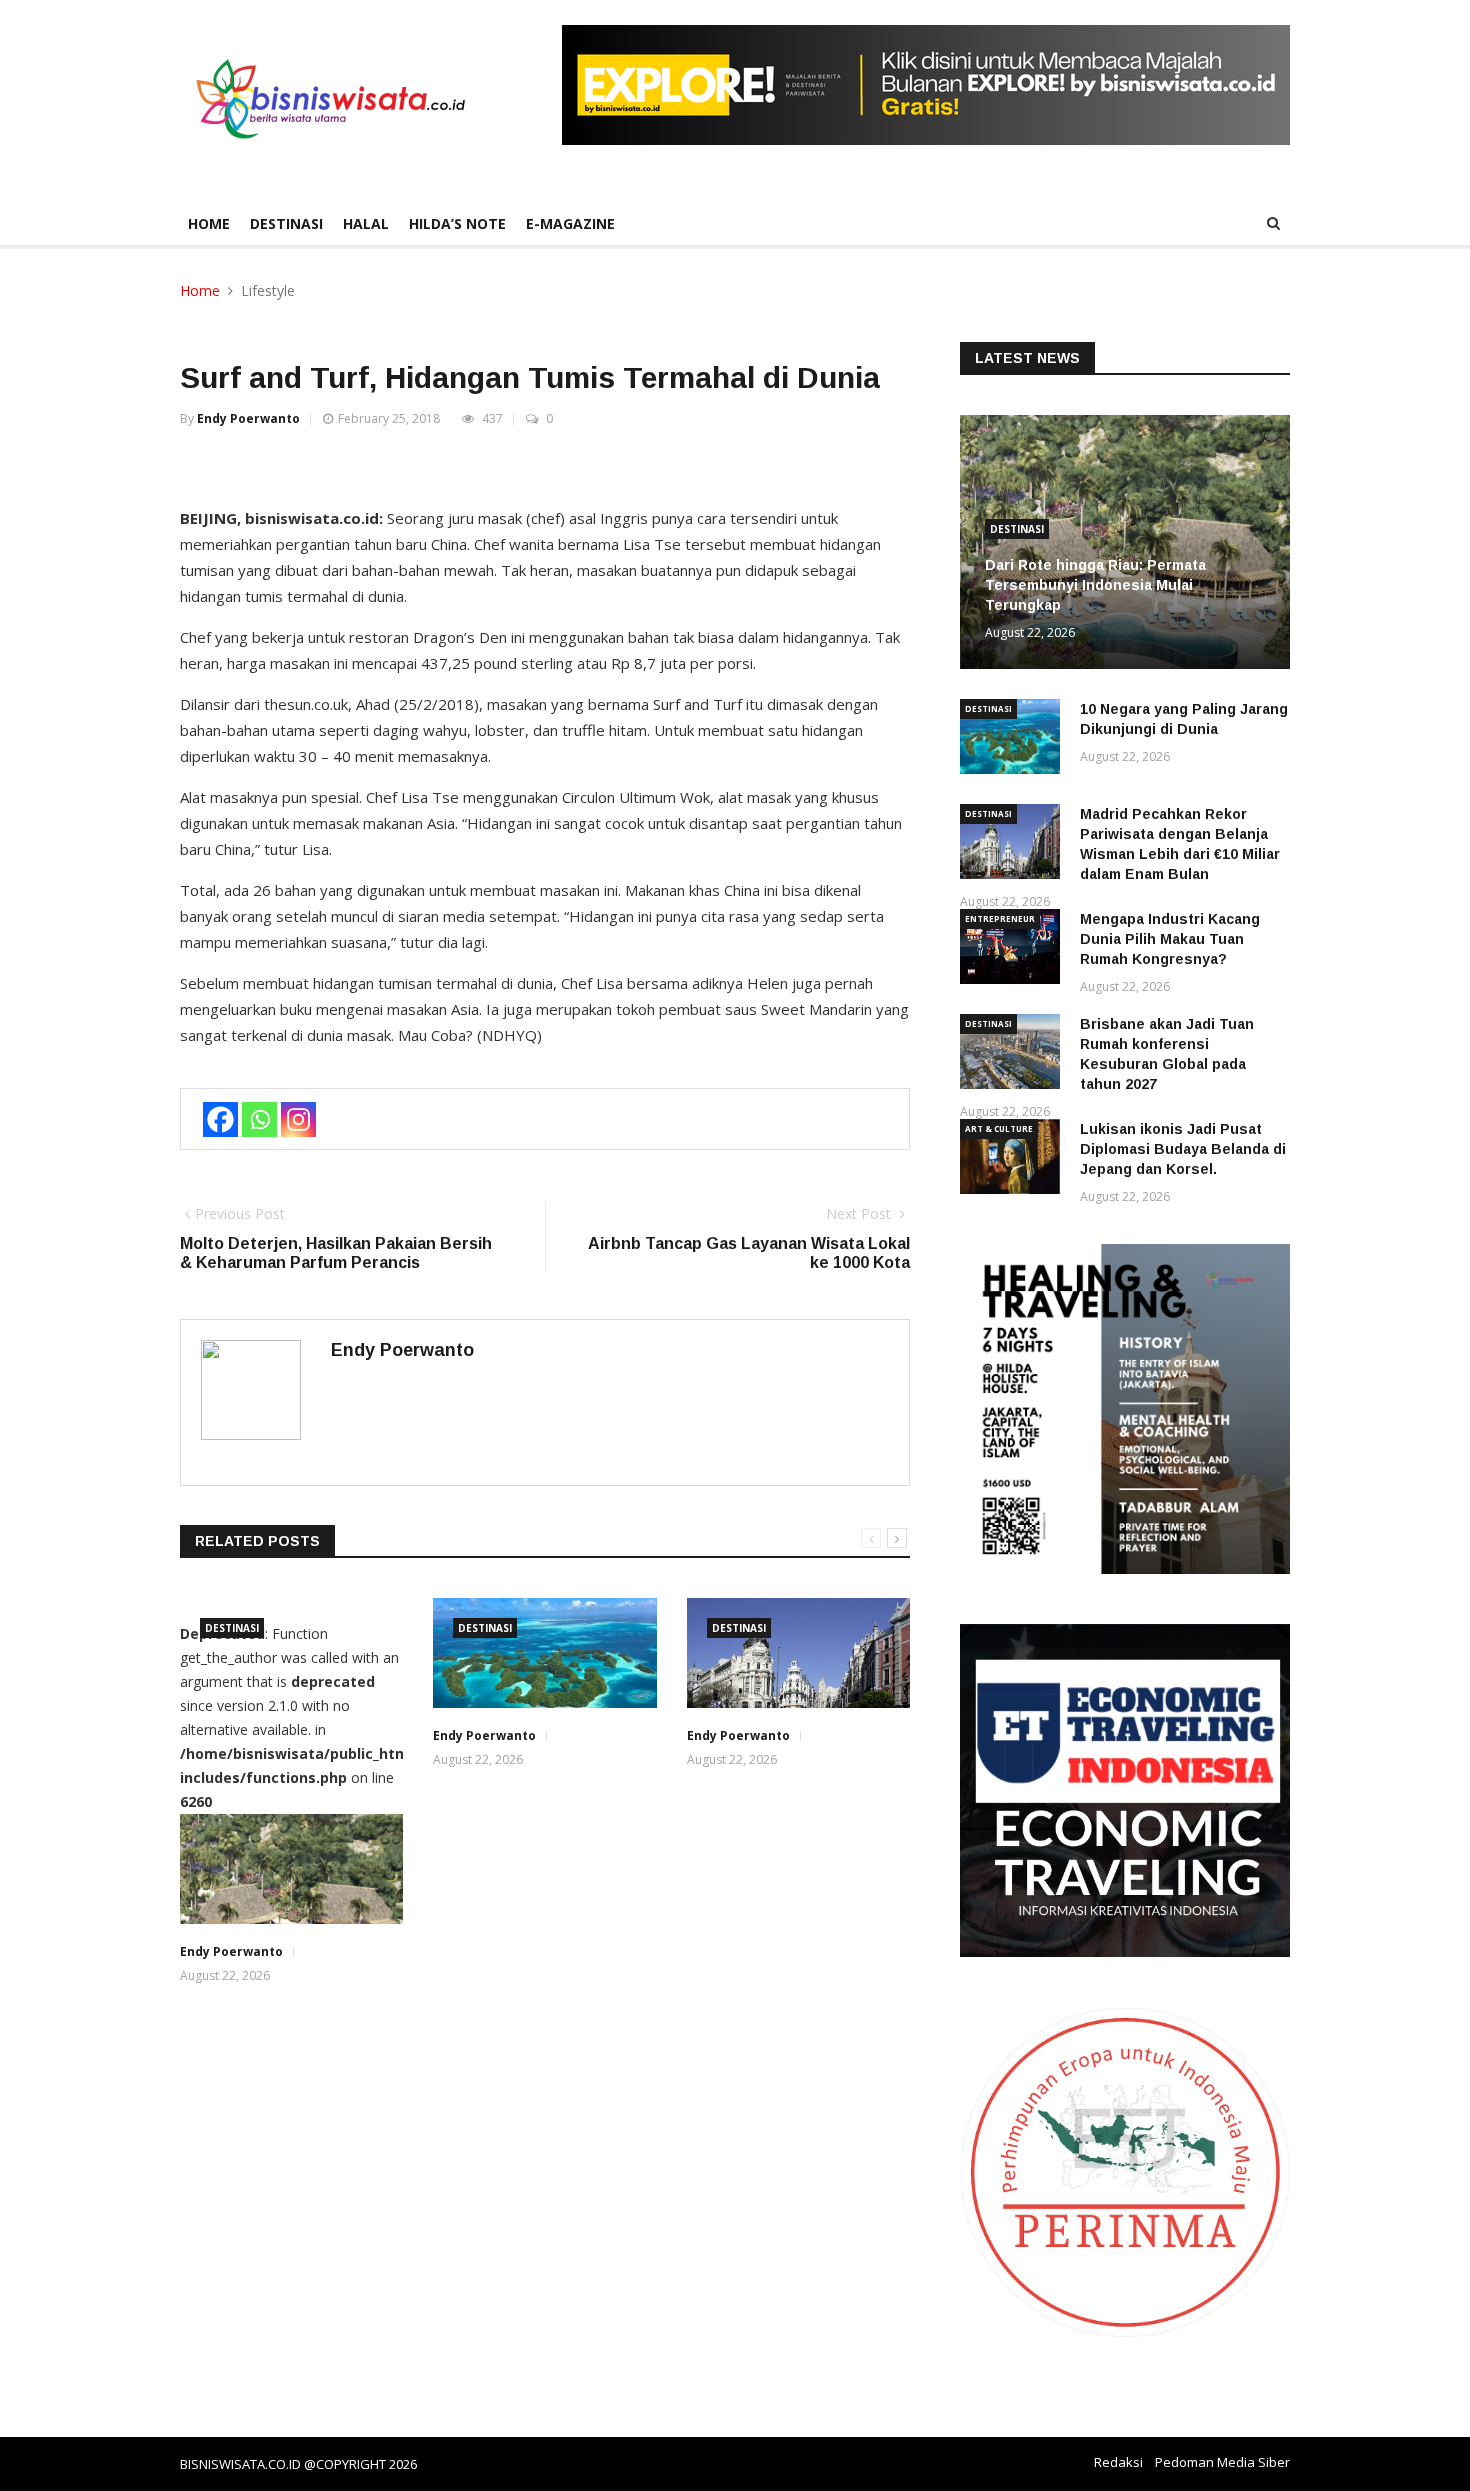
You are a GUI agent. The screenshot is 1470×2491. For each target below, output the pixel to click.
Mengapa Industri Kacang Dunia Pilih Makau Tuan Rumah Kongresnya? (1170, 939)
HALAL (366, 223)
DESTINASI (286, 223)
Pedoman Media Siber (1222, 2462)
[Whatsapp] (259, 1119)
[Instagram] (298, 1119)
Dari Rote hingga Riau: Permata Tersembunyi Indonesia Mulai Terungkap (1095, 585)
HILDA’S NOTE (457, 223)
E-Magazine (570, 223)
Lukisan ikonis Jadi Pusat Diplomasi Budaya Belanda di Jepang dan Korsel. (1183, 1149)
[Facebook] (220, 1119)
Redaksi (1118, 2462)
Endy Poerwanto (248, 418)
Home (209, 223)
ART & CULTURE (999, 1128)
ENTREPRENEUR (1000, 918)
